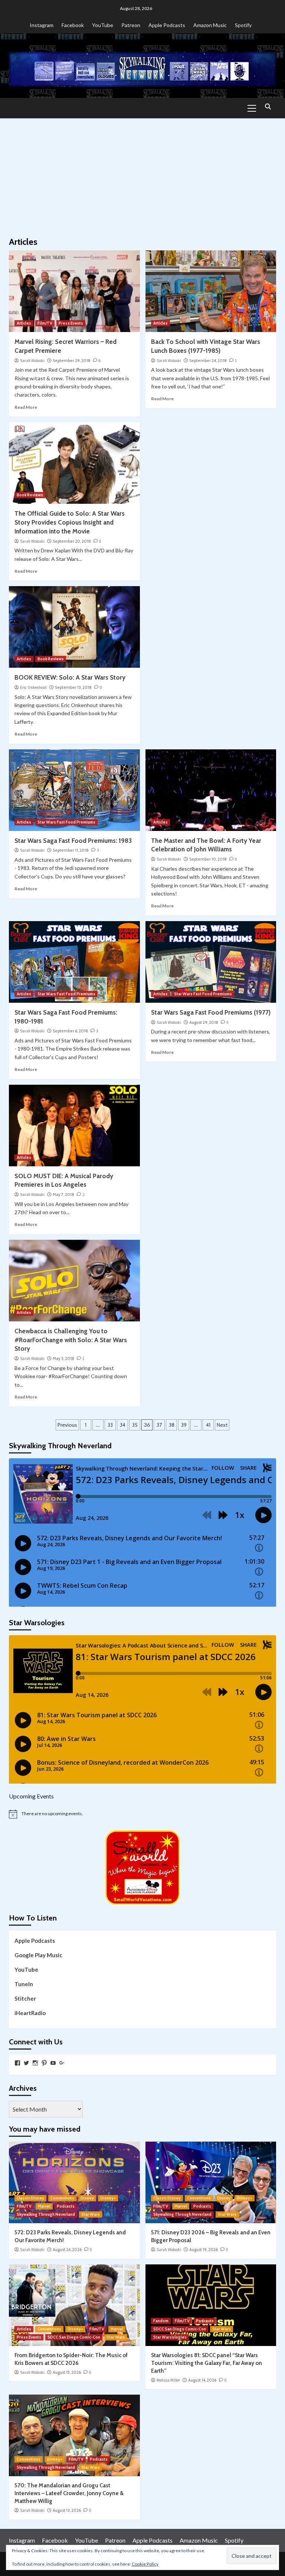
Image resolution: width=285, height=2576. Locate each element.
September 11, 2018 (71, 850)
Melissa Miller (168, 2380)
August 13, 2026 (67, 2510)
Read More (26, 407)
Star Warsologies (170, 2337)
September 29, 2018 (72, 361)
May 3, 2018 (63, 1358)
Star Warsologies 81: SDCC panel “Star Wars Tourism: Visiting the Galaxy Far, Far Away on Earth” (207, 2363)
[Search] (268, 107)
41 (208, 1425)
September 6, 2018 (70, 1031)
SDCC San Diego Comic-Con (74, 2337)
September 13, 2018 (73, 687)
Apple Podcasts (167, 25)
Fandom (161, 2321)
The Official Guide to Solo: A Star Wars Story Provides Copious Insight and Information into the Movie (70, 522)
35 (135, 1425)
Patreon (131, 25)
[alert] (142, 1814)
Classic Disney (30, 2198)
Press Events (71, 323)
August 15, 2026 (67, 2372)
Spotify (243, 25)
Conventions (62, 2198)
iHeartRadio (30, 2013)
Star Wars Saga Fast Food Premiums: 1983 (73, 841)
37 (159, 1425)
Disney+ (108, 2198)
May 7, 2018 (63, 1195)
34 (123, 1425)
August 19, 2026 (204, 2250)
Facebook (73, 25)
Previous (67, 1425)
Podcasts (66, 2206)
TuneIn (24, 1984)
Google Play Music (38, 1955)
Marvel (44, 2206)
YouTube (103, 25)
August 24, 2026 (67, 2250)
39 (184, 1425)
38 (172, 1425)
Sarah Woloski (32, 361)
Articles (24, 323)
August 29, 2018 (204, 1022)
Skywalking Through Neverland (46, 2214)
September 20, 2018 (72, 541)
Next (222, 1425)
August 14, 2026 (202, 2380)
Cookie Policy (145, 2564)
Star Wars (91, 2214)
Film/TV (45, 323)
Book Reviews (30, 495)
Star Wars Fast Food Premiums (66, 822)
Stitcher (25, 1998)
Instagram (42, 25)
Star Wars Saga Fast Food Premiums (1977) (211, 1012)
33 (110, 1425)
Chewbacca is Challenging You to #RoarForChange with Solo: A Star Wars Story (71, 1340)
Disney (87, 2198)
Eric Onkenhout (33, 687)
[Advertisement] (142, 174)
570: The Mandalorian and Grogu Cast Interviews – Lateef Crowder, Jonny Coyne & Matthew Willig (69, 2493)
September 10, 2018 (208, 859)
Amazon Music (210, 25)
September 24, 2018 (208, 361)
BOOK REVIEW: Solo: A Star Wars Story (70, 677)
